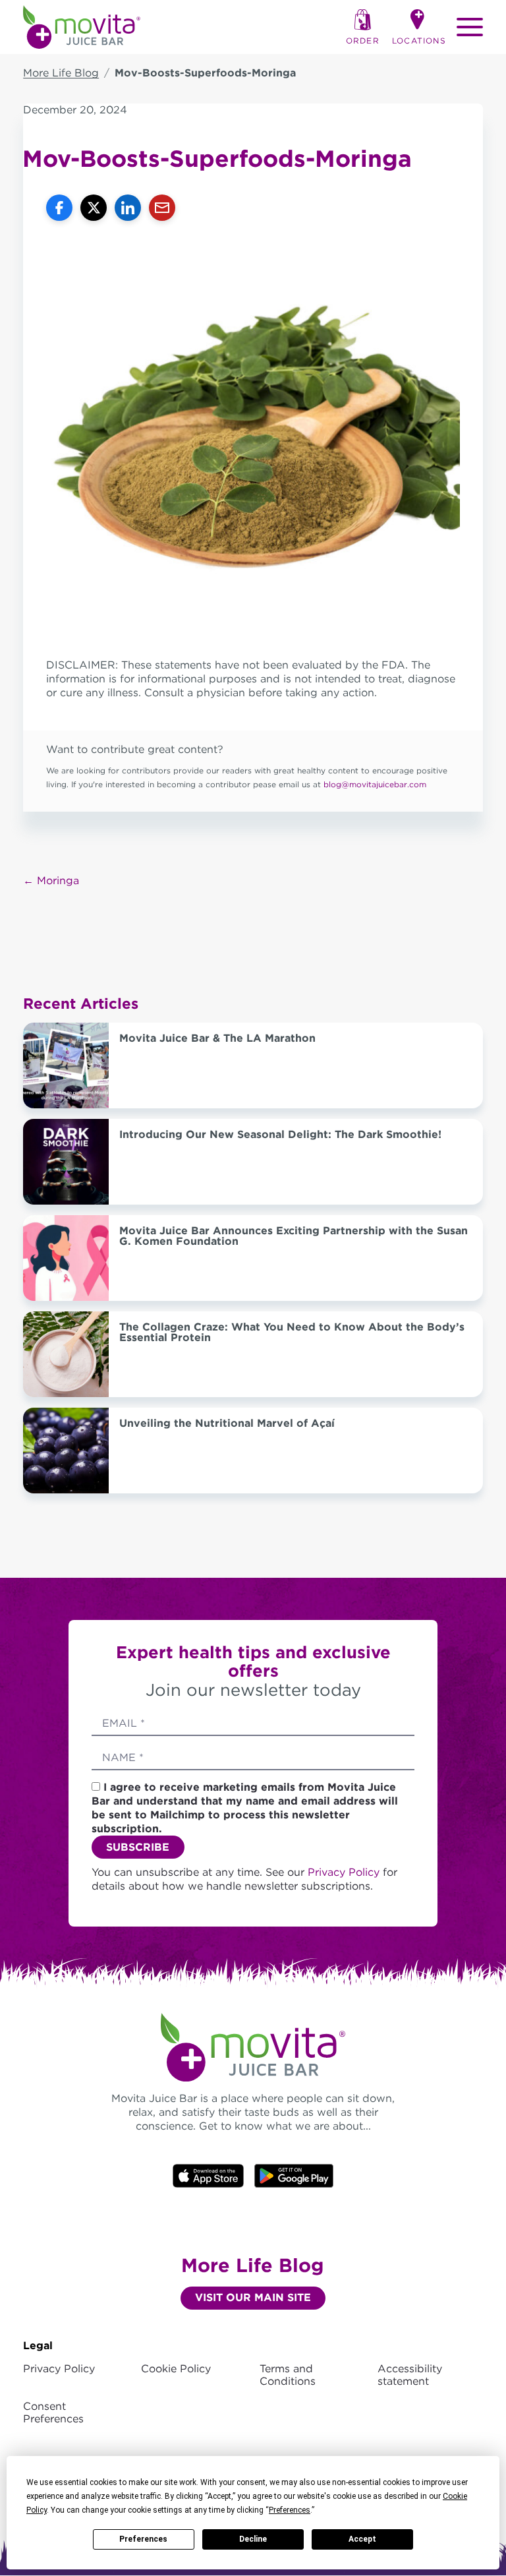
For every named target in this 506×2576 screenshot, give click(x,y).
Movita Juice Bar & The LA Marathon (217, 1038)
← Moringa (51, 881)
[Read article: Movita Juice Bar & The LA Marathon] (66, 1065)
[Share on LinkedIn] (128, 208)
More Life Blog (61, 73)
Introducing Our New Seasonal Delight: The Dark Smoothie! (280, 1134)
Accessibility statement (410, 2375)
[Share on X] (94, 208)
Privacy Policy (345, 1872)
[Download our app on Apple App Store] (208, 2175)
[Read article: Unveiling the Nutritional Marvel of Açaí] (66, 1451)
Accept (362, 2539)
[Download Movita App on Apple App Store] (294, 2175)
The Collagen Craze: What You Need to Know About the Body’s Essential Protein (292, 1332)
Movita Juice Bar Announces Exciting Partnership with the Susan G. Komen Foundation (294, 1236)
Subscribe (138, 1847)
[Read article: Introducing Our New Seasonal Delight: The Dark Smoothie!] (66, 1162)
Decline (253, 2539)
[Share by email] (162, 208)
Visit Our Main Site (253, 2297)
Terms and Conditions (288, 2375)
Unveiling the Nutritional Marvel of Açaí (227, 1423)
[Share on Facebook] (59, 208)
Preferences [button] (290, 2510)
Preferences (143, 2539)
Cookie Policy (176, 2369)
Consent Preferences (53, 2412)
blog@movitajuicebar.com (375, 784)
